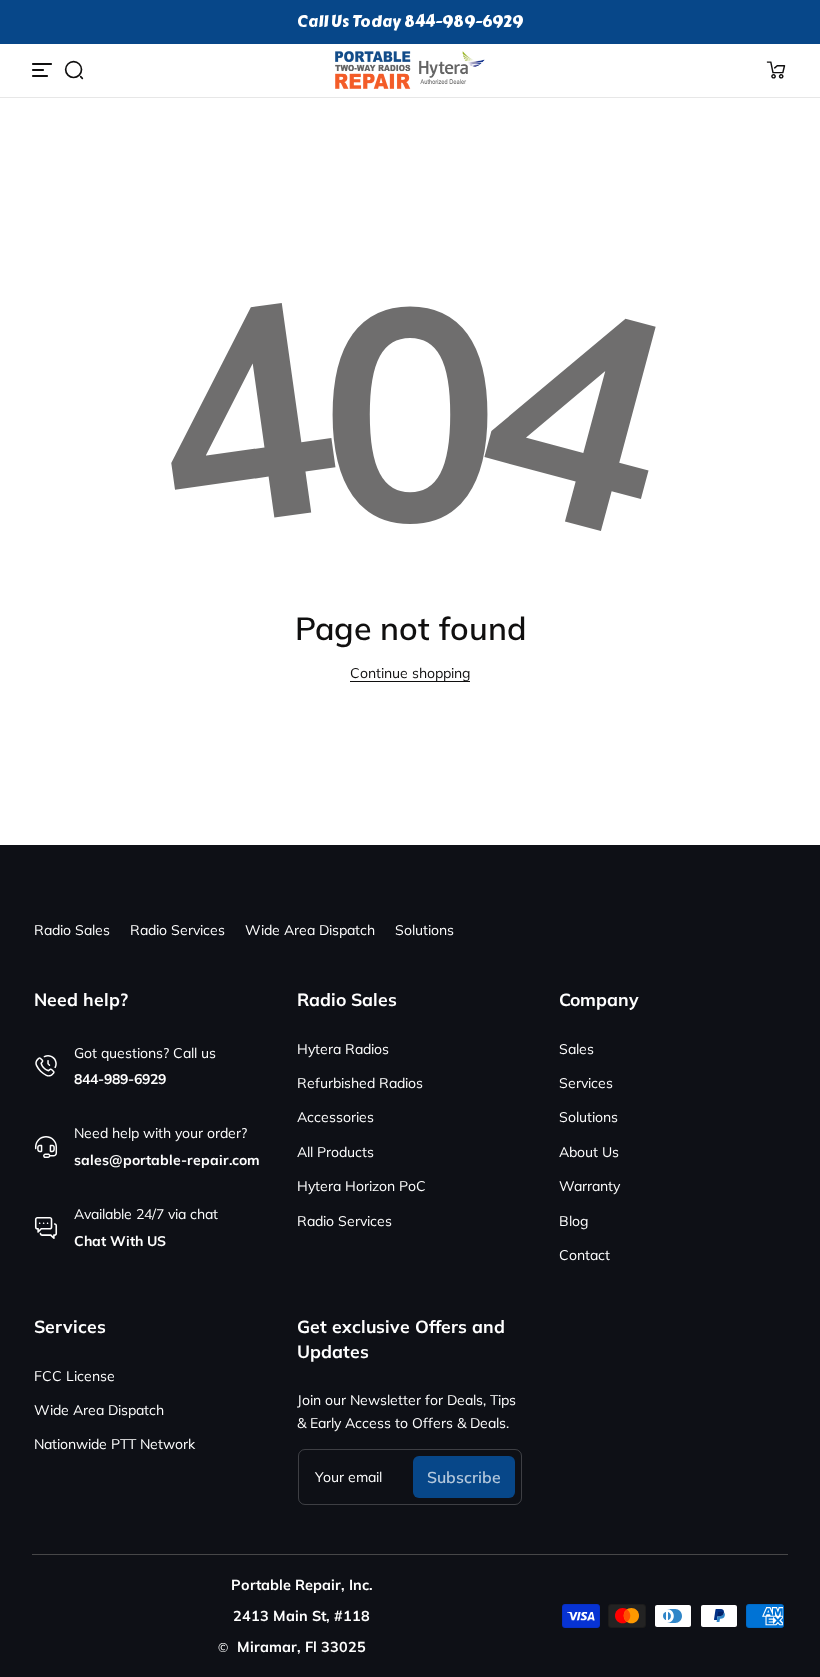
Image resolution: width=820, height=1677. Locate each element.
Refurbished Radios (360, 1083)
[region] (410, 22)
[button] (74, 70)
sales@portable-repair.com (167, 1160)
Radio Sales (72, 930)
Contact (584, 1255)
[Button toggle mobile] (44, 70)
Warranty (589, 1186)
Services (586, 1083)
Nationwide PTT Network (114, 1444)
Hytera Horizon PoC (361, 1186)
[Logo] (410, 70)
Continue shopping (410, 673)
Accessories (335, 1117)
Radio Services (177, 930)
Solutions (424, 930)
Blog (573, 1221)
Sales (576, 1049)
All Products (335, 1152)
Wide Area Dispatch (310, 930)
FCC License (74, 1376)
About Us (589, 1152)
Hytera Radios (343, 1049)
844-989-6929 (120, 1079)
